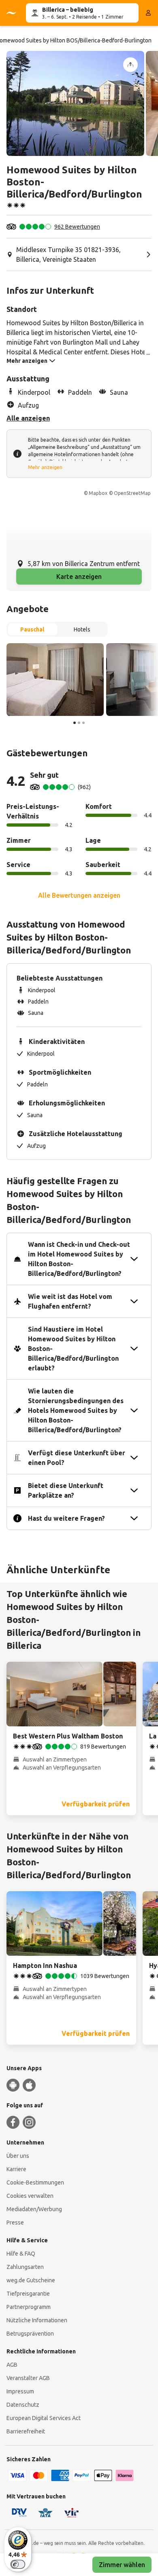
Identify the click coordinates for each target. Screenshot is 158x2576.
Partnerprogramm (29, 2307)
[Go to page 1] (75, 723)
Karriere (16, 2169)
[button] (75, 103)
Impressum (20, 2391)
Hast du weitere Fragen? (66, 1518)
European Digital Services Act (44, 2418)
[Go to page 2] (79, 723)
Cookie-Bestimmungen (35, 2182)
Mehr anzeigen (45, 467)
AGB (12, 2365)
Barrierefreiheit (26, 2431)
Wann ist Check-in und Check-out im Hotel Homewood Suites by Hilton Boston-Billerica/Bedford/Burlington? (79, 1259)
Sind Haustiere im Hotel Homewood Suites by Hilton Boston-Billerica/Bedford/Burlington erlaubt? (73, 1349)
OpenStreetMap (132, 493)
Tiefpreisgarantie (28, 2294)
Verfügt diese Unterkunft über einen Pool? (77, 1458)
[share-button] (130, 65)
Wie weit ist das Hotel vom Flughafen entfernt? (70, 1301)
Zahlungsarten (25, 2267)
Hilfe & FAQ (21, 2254)
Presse (15, 2222)
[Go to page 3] (83, 723)
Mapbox (98, 493)
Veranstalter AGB (28, 2378)
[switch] (18, 2564)
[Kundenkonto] (148, 13)
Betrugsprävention (30, 2334)
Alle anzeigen (28, 418)
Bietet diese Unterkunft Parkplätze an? (66, 1490)
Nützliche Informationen (37, 2320)
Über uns (18, 2156)
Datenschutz (23, 2405)
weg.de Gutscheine (31, 2280)
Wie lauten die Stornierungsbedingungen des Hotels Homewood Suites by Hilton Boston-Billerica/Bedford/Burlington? (76, 1410)
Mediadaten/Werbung (34, 2209)
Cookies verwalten (30, 2196)
